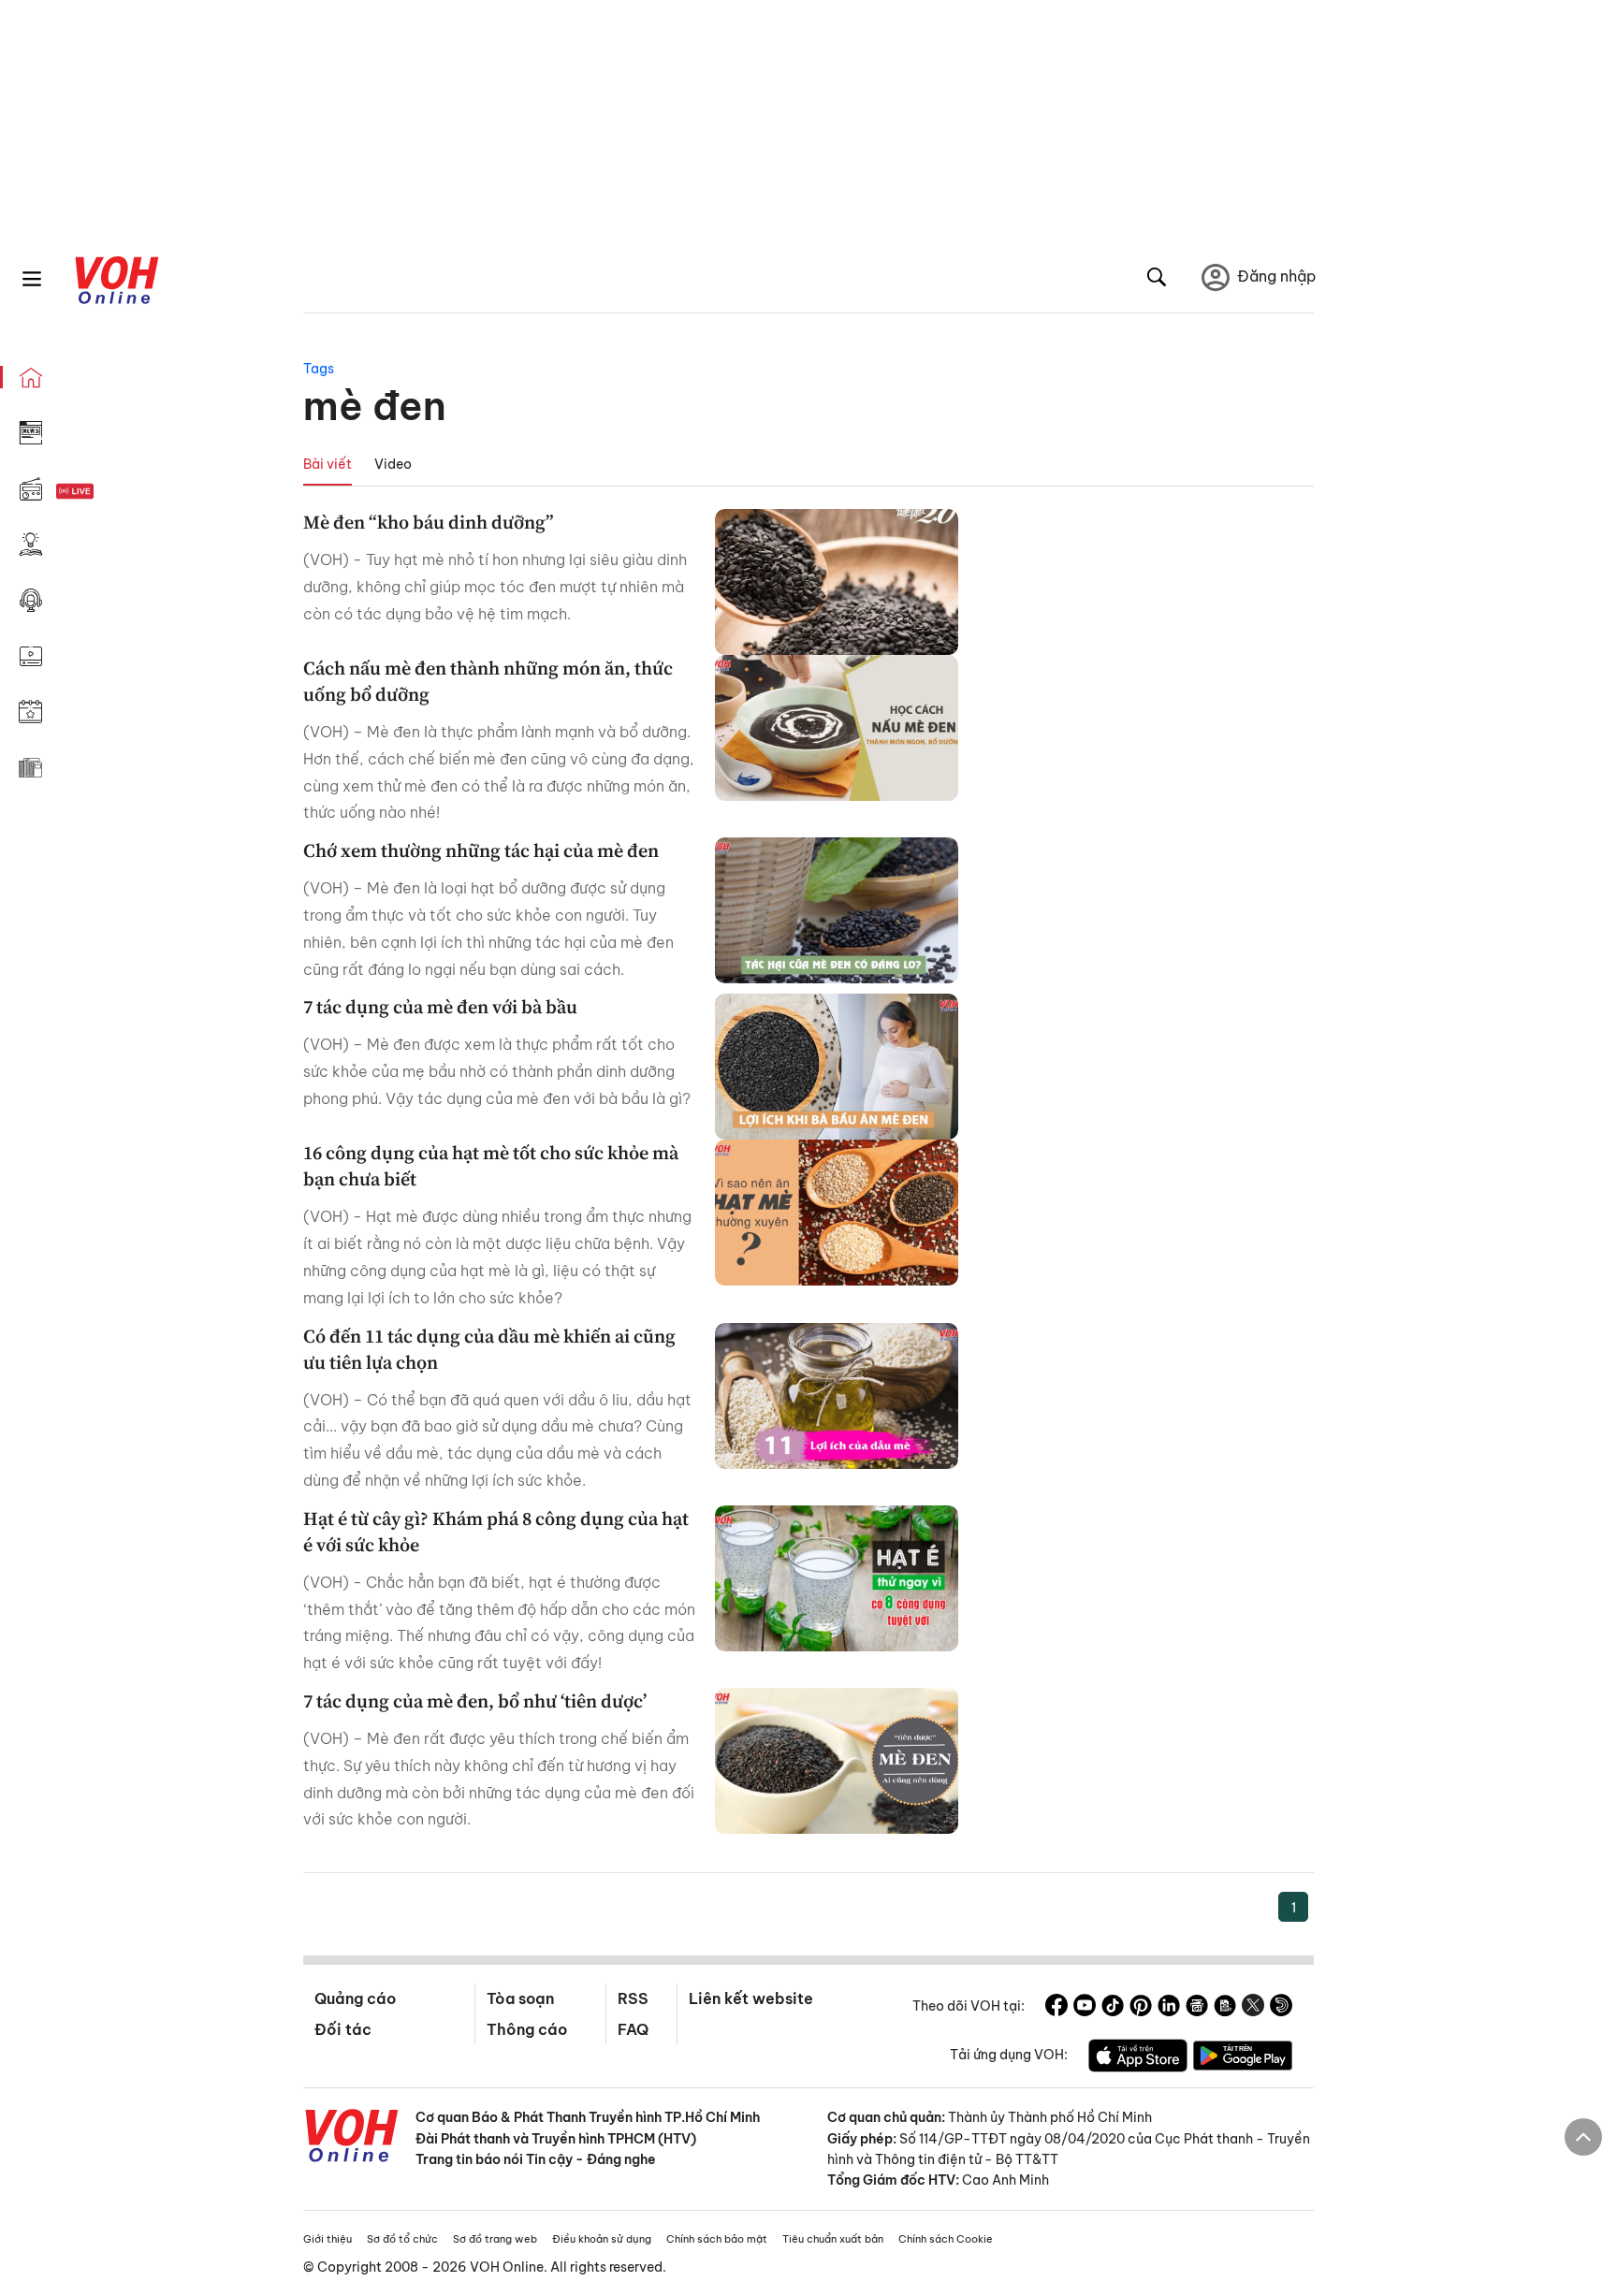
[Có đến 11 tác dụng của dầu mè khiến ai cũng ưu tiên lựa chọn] (837, 1396)
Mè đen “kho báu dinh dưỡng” (429, 522)
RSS (633, 1998)
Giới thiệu (328, 2239)
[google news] (1197, 2008)
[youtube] (1085, 2008)
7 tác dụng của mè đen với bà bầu (440, 1007)
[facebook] (1056, 2008)
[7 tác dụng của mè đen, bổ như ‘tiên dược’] (837, 1761)
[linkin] (1169, 2008)
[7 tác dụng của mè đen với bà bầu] (837, 1067)
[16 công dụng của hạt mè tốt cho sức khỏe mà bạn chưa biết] (837, 1213)
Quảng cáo (355, 1998)
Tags (319, 369)
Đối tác (343, 2029)
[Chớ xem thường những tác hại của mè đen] (837, 910)
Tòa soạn (520, 1998)
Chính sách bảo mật (717, 2239)
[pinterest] (1141, 2008)
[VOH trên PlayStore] (1243, 2058)
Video (393, 464)
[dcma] (1225, 2008)
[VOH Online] (352, 2138)
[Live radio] (108, 492)
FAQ (633, 2029)
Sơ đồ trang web (495, 2239)
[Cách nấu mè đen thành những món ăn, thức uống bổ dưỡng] (837, 728)
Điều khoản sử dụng (602, 2239)
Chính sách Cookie (946, 2239)
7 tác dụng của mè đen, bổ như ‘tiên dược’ (475, 1701)
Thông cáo (527, 2029)
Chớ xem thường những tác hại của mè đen (481, 850)
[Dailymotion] (1281, 2008)
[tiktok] (1113, 2008)
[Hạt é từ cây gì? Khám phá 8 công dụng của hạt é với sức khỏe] (837, 1578)
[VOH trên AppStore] (1138, 2058)
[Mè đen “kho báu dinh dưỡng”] (837, 582)
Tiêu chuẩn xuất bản (833, 2239)
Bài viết (328, 464)
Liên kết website (751, 1998)
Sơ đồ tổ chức (402, 2239)
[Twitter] (1253, 2008)
